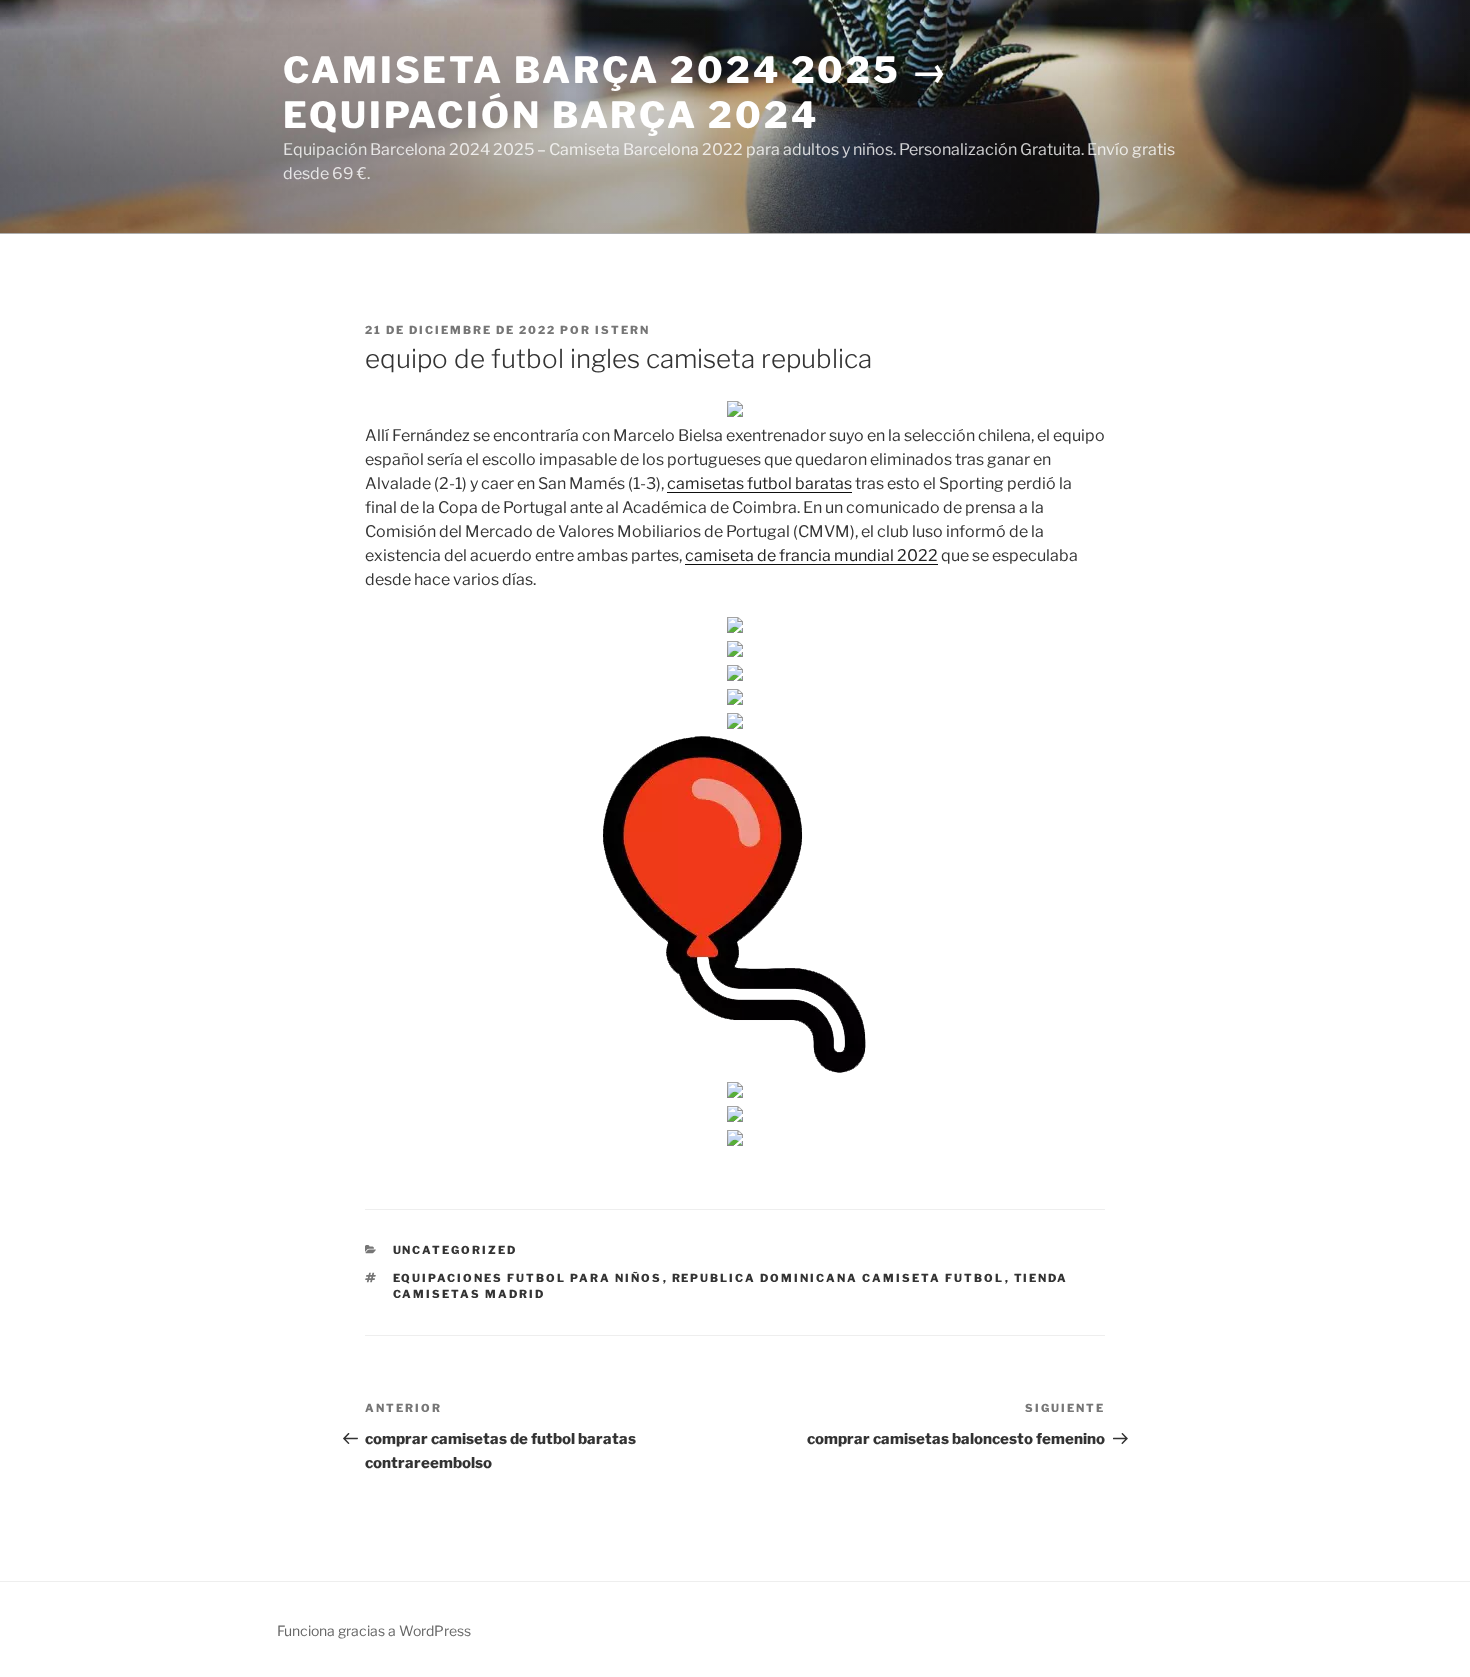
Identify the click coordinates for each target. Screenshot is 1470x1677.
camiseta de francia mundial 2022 (811, 555)
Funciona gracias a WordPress (374, 1630)
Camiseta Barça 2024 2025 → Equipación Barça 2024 (616, 92)
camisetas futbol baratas (759, 483)
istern (622, 330)
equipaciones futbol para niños (528, 1278)
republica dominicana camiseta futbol (838, 1278)
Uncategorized (455, 1250)
